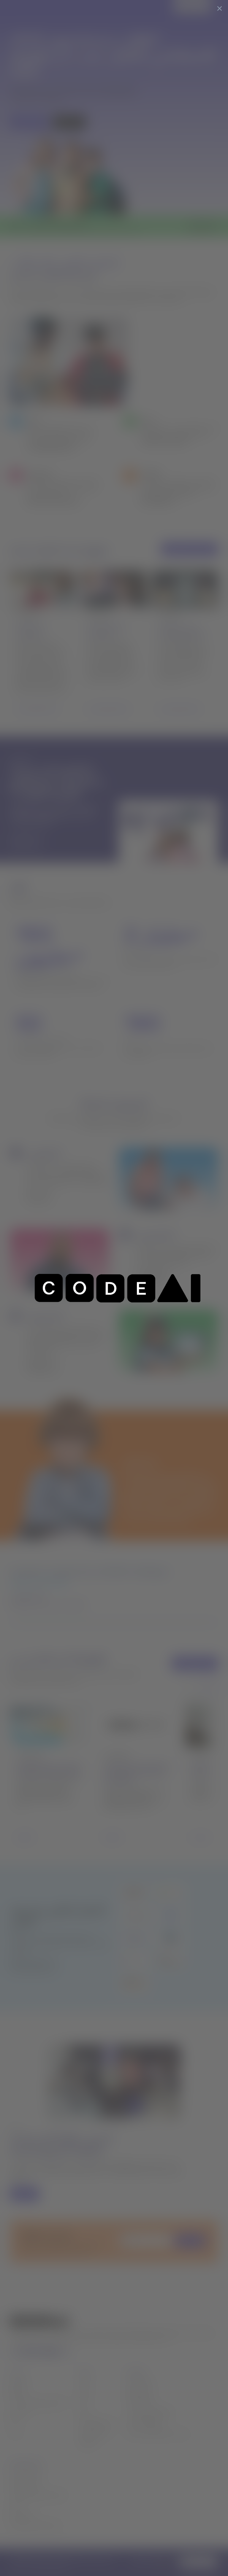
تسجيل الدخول (190, 7)
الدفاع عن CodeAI (144, 2423)
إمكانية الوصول (24, 2485)
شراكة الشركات (140, 2402)
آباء (12, 2423)
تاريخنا (85, 2382)
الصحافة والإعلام (94, 2433)
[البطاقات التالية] (210, 1687)
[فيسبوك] (38, 2352)
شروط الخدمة (22, 2515)
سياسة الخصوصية (27, 2474)
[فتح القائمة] (219, 7)
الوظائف (87, 2443)
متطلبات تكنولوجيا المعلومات (38, 2495)
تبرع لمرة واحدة (139, 2382)
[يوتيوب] (51, 2352)
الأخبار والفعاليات (95, 2423)
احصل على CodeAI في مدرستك (157, 2433)
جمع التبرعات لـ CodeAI (149, 2412)
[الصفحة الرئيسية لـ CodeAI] (25, 7)
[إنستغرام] (65, 2352)
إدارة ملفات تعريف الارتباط (35, 2525)
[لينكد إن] (25, 2352)
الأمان (15, 2505)
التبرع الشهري (138, 2392)
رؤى (83, 2412)
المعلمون (18, 2382)
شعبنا (84, 2402)
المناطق (17, 2392)
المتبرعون (19, 2412)
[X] (13, 2352)
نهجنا (84, 2392)
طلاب (15, 2433)
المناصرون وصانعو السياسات (37, 2402)
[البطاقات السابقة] (192, 1687)
